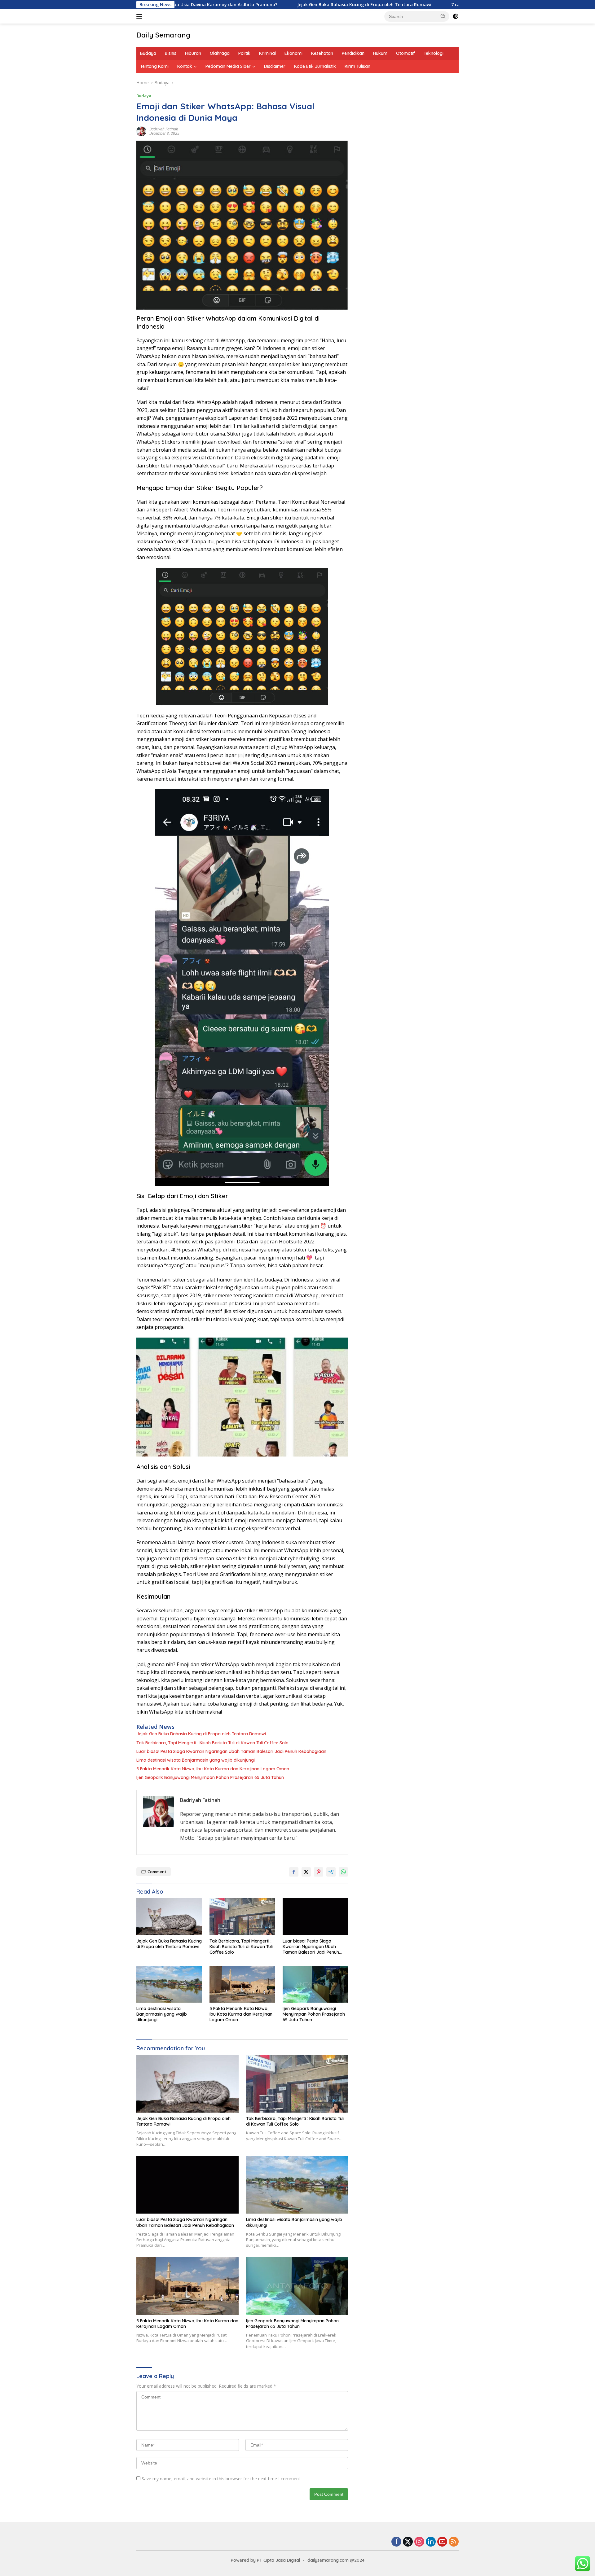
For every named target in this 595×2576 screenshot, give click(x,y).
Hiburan (193, 53)
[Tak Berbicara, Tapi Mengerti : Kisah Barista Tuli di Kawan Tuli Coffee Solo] (242, 1917)
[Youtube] (442, 2542)
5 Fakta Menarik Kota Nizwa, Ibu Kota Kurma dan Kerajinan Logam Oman (213, 1769)
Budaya (148, 53)
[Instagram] (419, 2542)
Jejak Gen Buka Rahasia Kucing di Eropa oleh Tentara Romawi (270, 5)
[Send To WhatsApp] (343, 1872)
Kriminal (267, 53)
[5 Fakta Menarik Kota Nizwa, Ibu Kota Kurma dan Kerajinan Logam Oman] (242, 1984)
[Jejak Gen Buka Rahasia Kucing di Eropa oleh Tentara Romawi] (169, 1917)
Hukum (380, 53)
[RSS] (454, 2542)
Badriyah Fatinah (164, 129)
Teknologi (434, 53)
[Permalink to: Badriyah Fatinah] (141, 131)
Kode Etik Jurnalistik (315, 66)
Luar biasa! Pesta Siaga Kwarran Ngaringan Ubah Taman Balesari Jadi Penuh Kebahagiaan (231, 1751)
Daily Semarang (163, 35)
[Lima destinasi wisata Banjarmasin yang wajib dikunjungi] (169, 1984)
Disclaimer (275, 66)
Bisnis (171, 53)
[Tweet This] (306, 1872)
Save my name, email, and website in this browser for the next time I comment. (221, 2479)
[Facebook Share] (294, 1872)
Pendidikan (353, 53)
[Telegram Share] (331, 1872)
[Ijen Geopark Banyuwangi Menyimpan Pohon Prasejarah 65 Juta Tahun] (315, 1984)
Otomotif (405, 53)
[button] (443, 16)
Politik (244, 53)
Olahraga (220, 53)
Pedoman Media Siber (228, 66)
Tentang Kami (154, 66)
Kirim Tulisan (357, 66)
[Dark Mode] (456, 16)
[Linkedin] (431, 2542)
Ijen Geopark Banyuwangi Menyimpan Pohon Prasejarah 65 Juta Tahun (210, 1777)
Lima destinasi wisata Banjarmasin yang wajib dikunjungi (196, 1760)
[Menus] (141, 16)
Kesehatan (322, 53)
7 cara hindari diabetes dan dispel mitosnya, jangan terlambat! (426, 5)
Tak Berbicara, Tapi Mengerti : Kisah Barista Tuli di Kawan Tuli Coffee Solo (212, 1743)
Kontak (185, 66)
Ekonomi (293, 53)
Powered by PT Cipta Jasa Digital (265, 2560)
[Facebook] (396, 2542)
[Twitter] (408, 2542)
